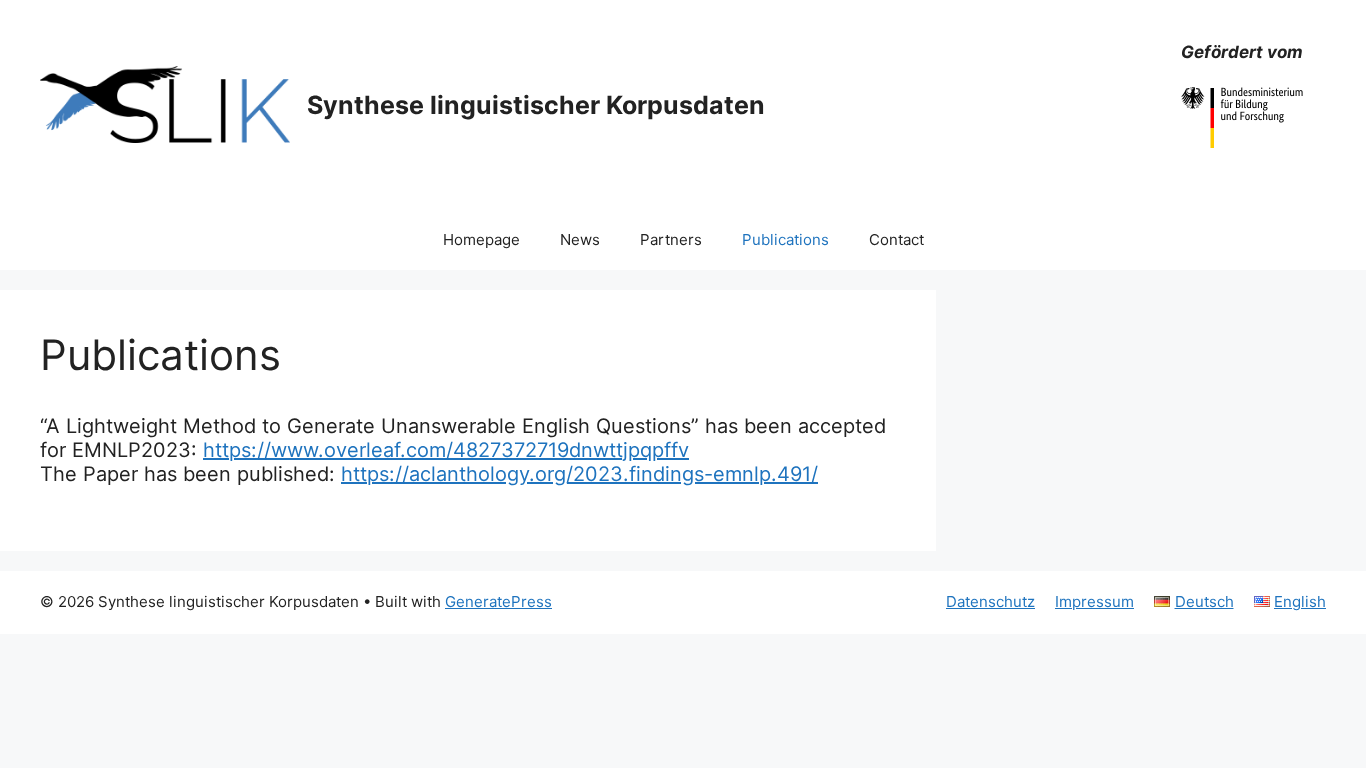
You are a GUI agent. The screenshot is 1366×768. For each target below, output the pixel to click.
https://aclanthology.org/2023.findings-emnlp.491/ (579, 474)
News (580, 239)
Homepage (481, 239)
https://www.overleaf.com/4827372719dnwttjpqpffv (446, 450)
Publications (785, 239)
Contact (896, 239)
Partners (671, 239)
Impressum (1094, 601)
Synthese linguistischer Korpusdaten (536, 105)
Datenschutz (990, 601)
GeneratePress (498, 601)
